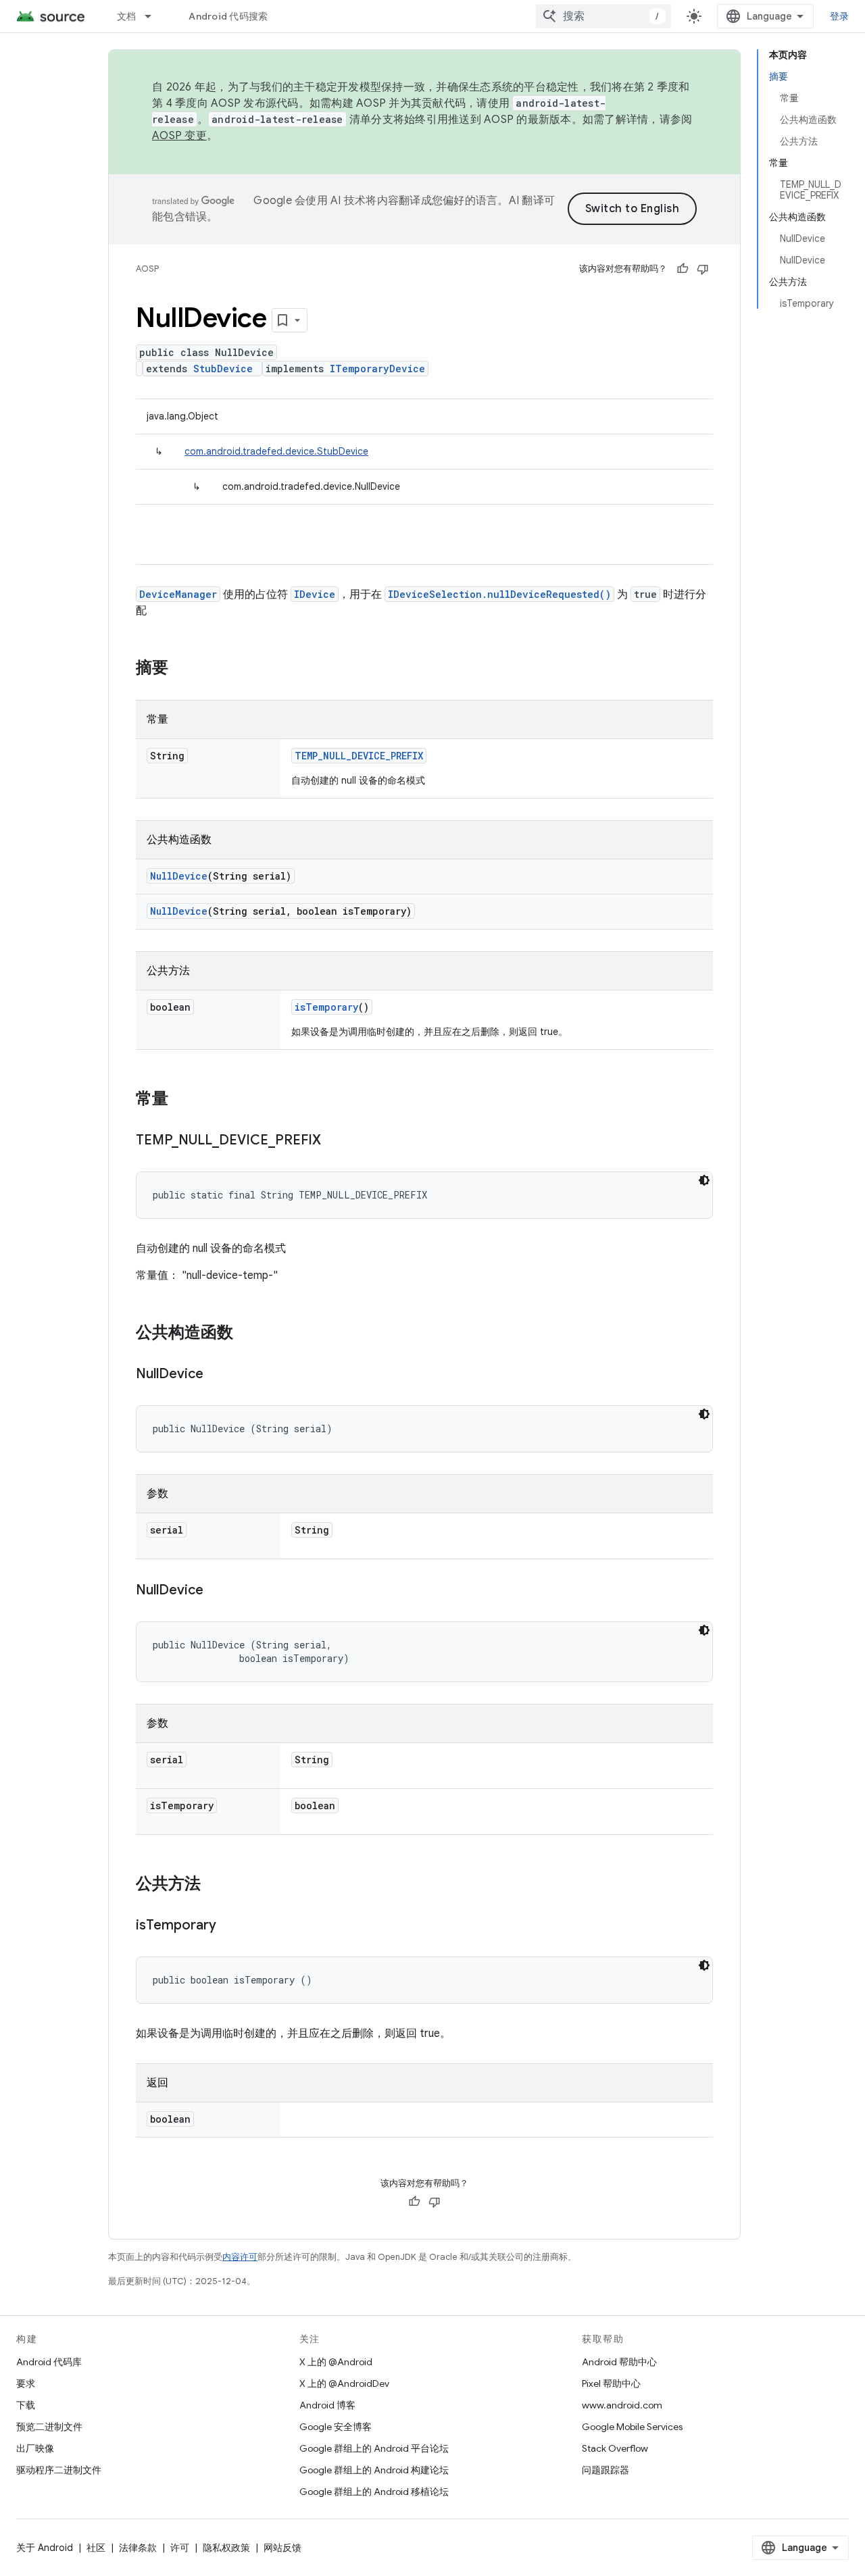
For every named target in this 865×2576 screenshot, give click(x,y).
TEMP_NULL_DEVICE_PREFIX (359, 756)
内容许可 (240, 2257)
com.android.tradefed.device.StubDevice (276, 451)
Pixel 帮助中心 (611, 2383)
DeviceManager (178, 594)
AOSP (147, 269)
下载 (26, 2405)
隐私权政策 (226, 2548)
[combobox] (603, 16)
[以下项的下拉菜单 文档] (154, 16)
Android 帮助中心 (619, 2362)
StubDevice (223, 369)
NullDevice (179, 876)
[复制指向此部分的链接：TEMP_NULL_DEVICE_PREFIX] (335, 1141)
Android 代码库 (49, 2362)
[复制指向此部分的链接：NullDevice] (217, 1375)
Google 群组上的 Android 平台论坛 (374, 2448)
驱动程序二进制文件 (59, 2470)
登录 (840, 16)
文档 (127, 16)
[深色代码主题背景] (704, 1180)
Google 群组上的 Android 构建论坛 (374, 2470)
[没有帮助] (703, 269)
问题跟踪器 (605, 2470)
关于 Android (45, 2548)
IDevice (315, 594)
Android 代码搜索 (228, 16)
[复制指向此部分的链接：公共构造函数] (247, 1334)
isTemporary (326, 1007)
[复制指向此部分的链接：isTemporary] (230, 1926)
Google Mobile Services (632, 2427)
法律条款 (138, 2548)
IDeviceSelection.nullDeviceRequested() (499, 594)
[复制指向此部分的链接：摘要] (182, 669)
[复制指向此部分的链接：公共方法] (214, 1885)
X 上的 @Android (336, 2362)
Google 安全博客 (336, 2427)
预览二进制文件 (49, 2427)
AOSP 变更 (179, 136)
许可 (180, 2548)
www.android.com (622, 2405)
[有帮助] (683, 269)
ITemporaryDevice (377, 369)
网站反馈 (282, 2548)
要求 (26, 2383)
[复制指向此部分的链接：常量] (182, 1100)
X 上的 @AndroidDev (344, 2383)
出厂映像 (35, 2448)
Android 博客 (327, 2405)
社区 (96, 2548)
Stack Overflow (615, 2448)
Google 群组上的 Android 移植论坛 (374, 2492)
